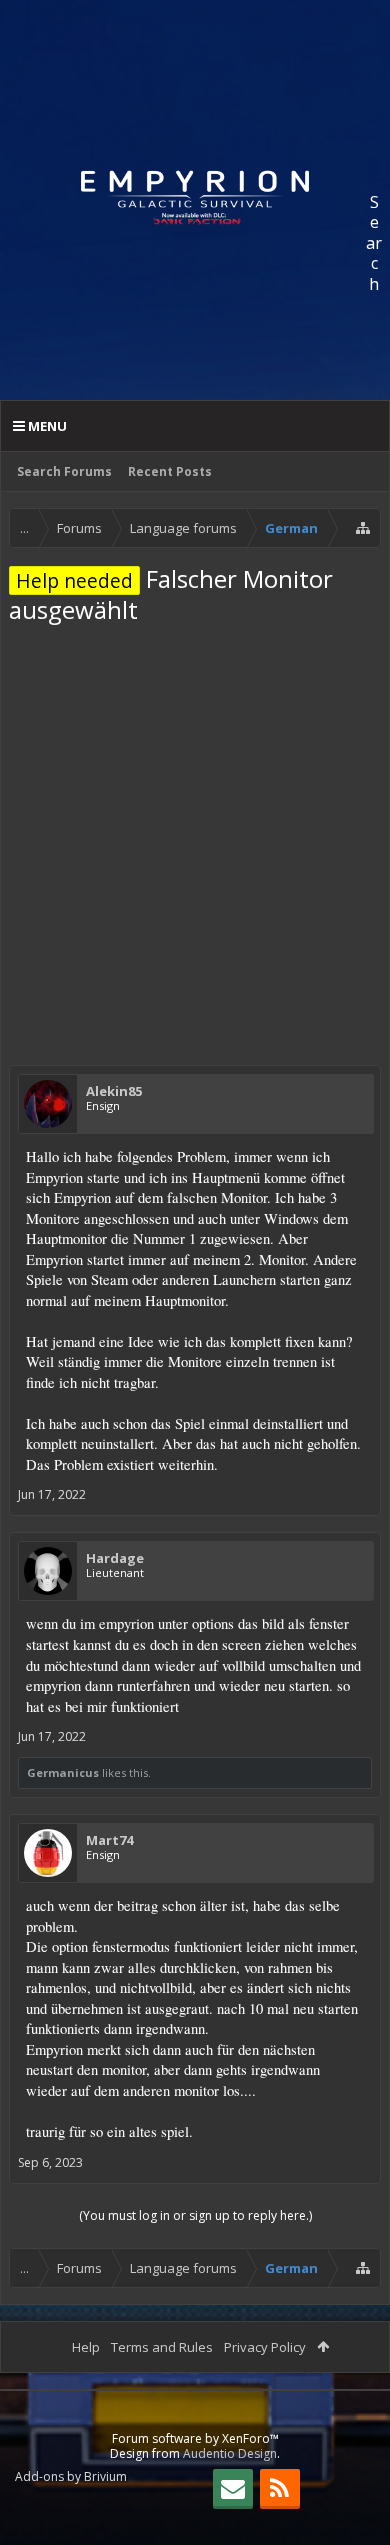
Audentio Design (230, 2453)
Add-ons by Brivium (71, 2476)
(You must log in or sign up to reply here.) (195, 2215)
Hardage (115, 1558)
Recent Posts (170, 471)
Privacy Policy (265, 2347)
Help (86, 2347)
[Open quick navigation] (363, 528)
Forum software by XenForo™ (195, 2438)
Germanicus (63, 1772)
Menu (46, 426)
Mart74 (109, 1840)
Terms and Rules (162, 2347)
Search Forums (64, 471)
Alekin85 (114, 1091)
